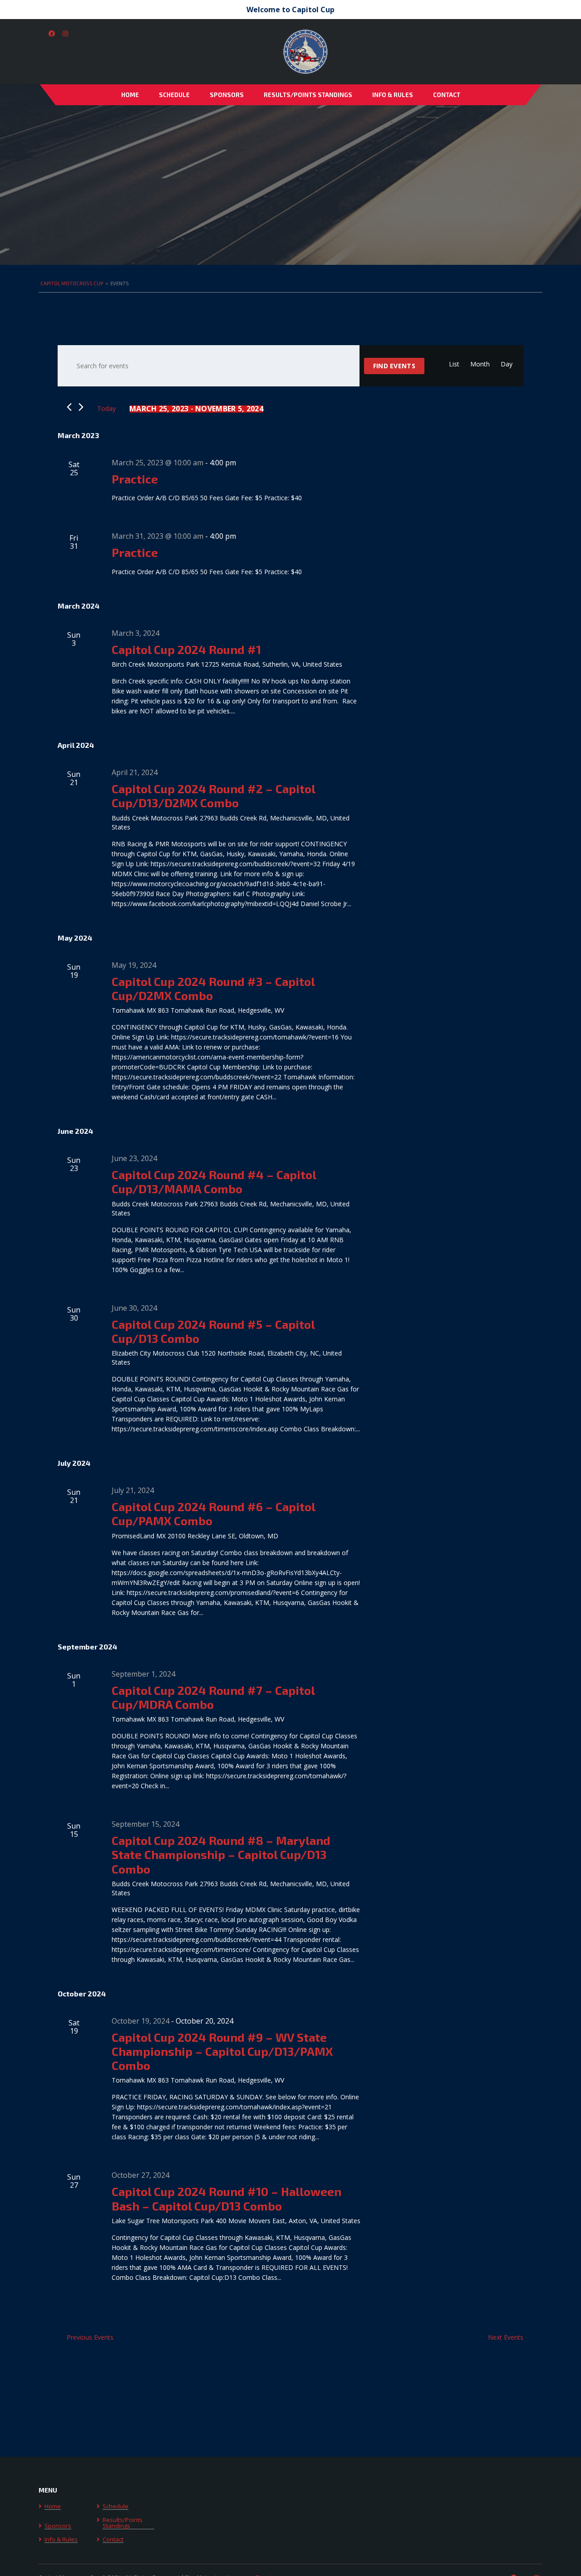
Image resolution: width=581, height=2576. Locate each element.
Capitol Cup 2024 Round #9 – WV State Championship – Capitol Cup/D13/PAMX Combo (222, 2051)
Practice (135, 479)
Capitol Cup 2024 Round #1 (186, 649)
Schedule (174, 95)
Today (106, 408)
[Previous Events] (69, 407)
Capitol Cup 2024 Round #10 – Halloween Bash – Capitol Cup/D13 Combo (226, 2198)
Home (130, 95)
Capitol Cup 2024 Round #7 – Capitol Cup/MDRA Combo (213, 1697)
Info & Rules (393, 95)
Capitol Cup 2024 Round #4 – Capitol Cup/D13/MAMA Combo (214, 1181)
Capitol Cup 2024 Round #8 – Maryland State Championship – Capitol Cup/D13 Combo (221, 1854)
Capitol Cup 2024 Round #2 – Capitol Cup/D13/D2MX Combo (213, 795)
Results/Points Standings (308, 95)
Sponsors (227, 95)
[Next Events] (81, 407)
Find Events (394, 366)
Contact (447, 95)
